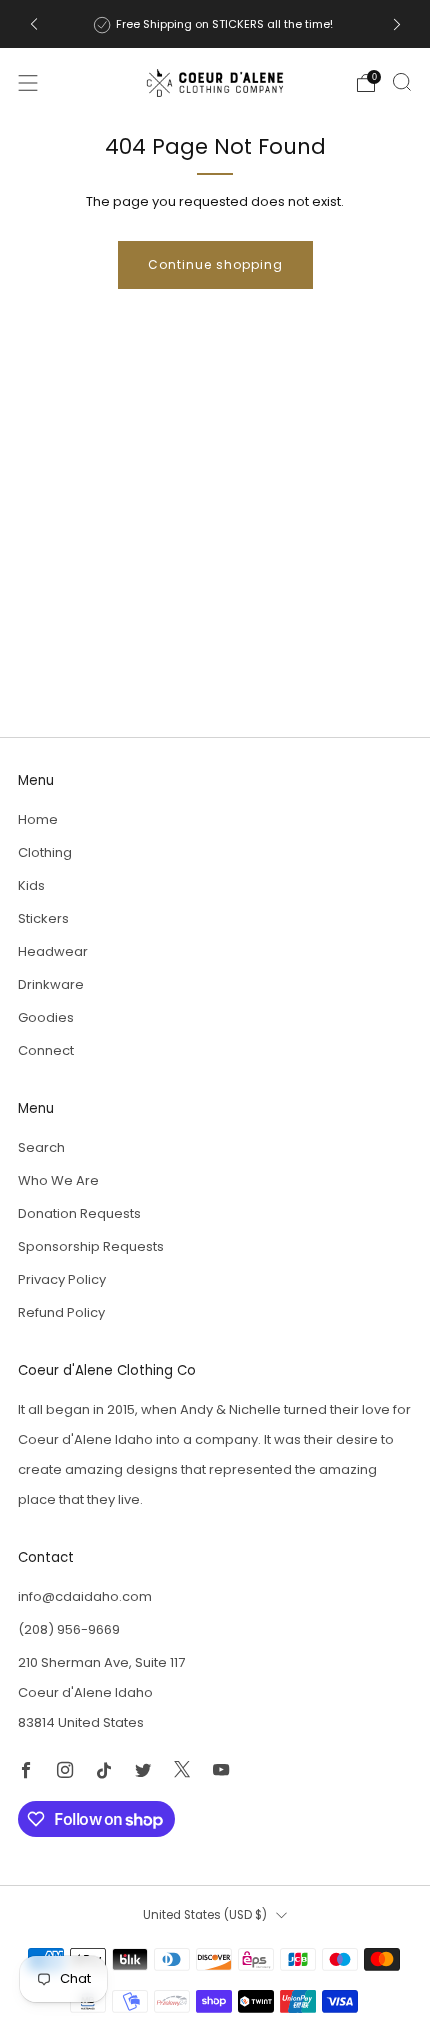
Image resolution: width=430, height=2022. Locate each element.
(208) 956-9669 (69, 1629)
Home (38, 819)
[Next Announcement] (397, 24)
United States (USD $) (205, 1915)
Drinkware (51, 984)
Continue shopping (215, 264)
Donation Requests (79, 1213)
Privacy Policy (62, 1279)
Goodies (46, 1017)
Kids (31, 885)
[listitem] (215, 24)
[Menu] (28, 83)
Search (41, 1147)
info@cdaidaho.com (85, 1596)
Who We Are (58, 1180)
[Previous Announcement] (34, 24)
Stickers (43, 918)
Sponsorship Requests (91, 1246)
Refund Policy (61, 1312)
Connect (46, 1050)
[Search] (402, 82)
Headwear (53, 951)
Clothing (45, 852)
